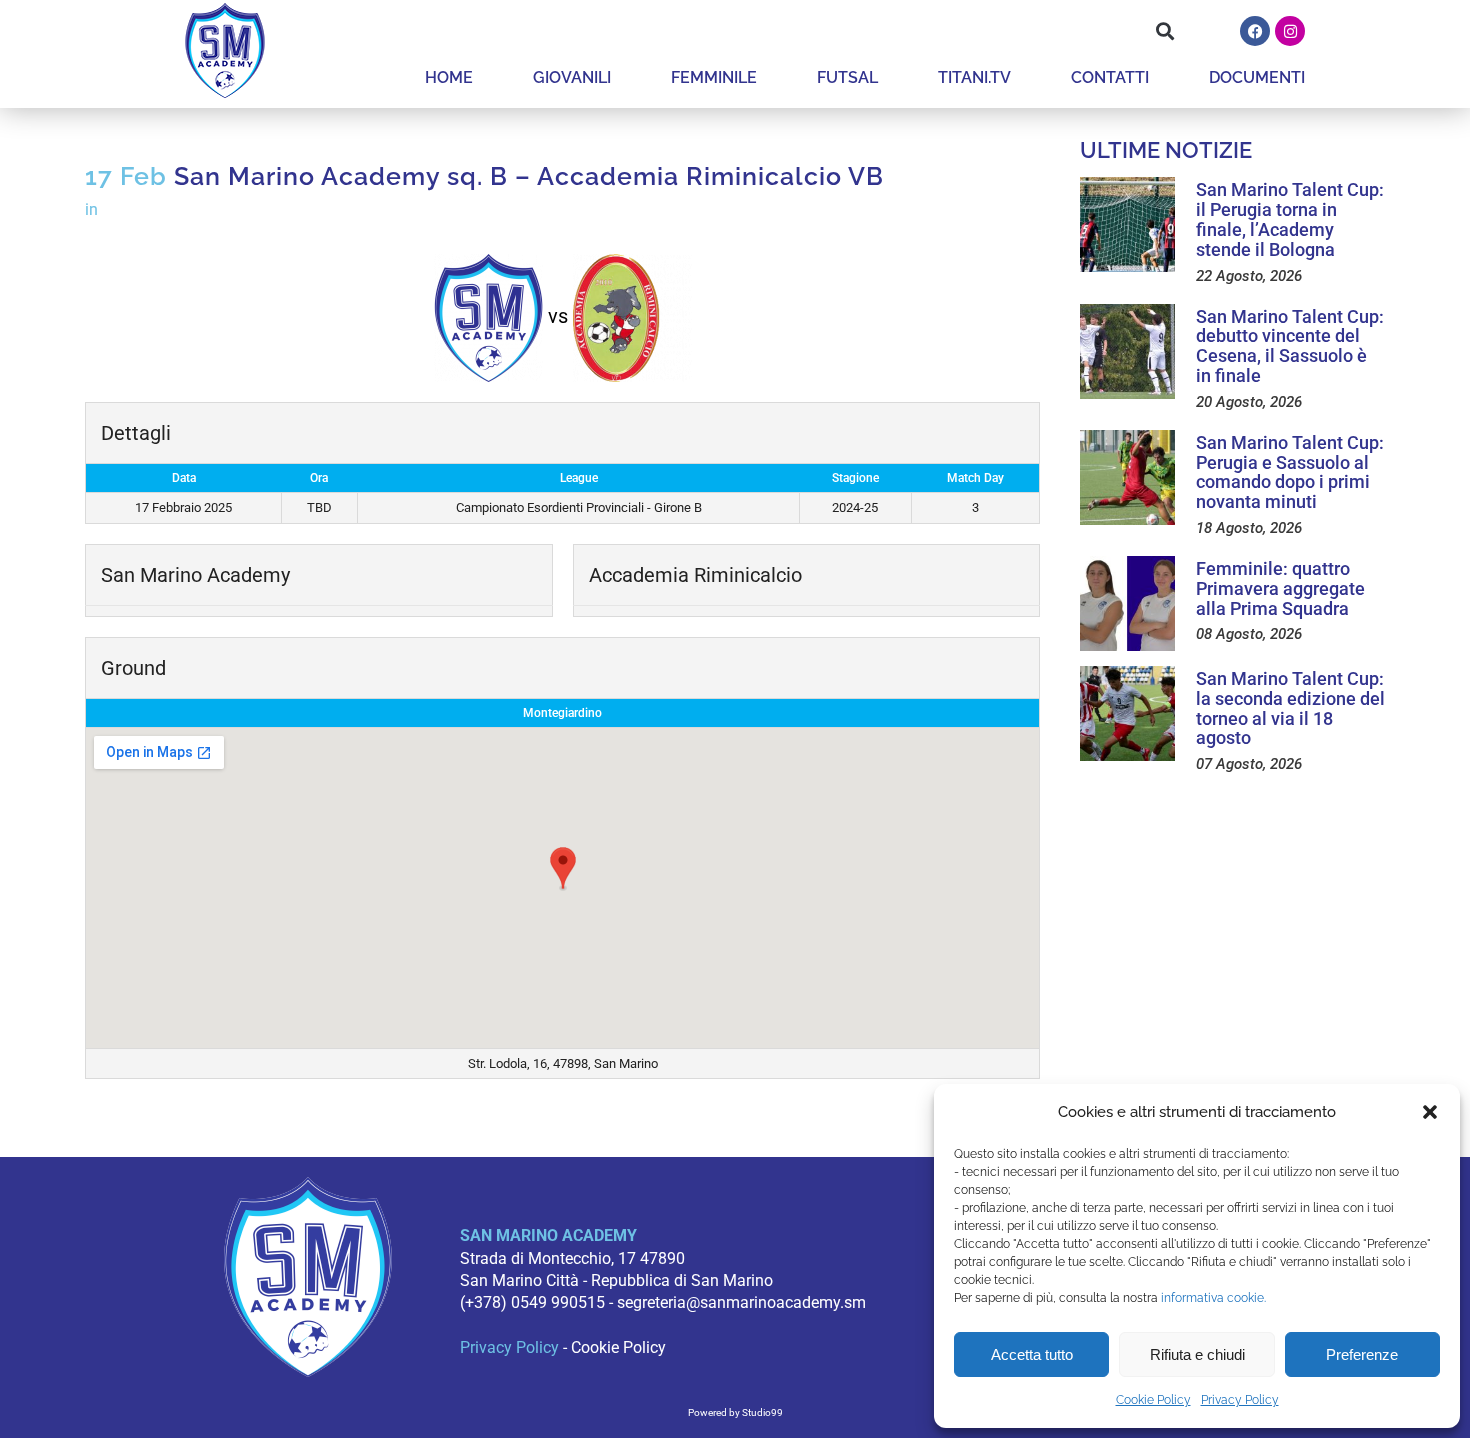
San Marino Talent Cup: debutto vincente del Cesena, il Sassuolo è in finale (1290, 346)
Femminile (714, 77)
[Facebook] (1255, 31)
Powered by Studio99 (735, 1412)
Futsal (847, 77)
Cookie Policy (1153, 1400)
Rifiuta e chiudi (1197, 1354)
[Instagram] (1290, 31)
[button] (1430, 1112)
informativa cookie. (1213, 1298)
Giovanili (572, 77)
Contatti (1110, 77)
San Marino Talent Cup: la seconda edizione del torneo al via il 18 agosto (1290, 708)
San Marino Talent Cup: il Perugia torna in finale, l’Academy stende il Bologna (1290, 219)
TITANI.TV (974, 77)
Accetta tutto (1032, 1354)
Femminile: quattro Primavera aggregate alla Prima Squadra (1280, 588)
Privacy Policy (1240, 1400)
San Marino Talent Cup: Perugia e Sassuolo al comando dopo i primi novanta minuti (1290, 472)
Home (449, 77)
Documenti (1257, 77)
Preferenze (1362, 1354)
